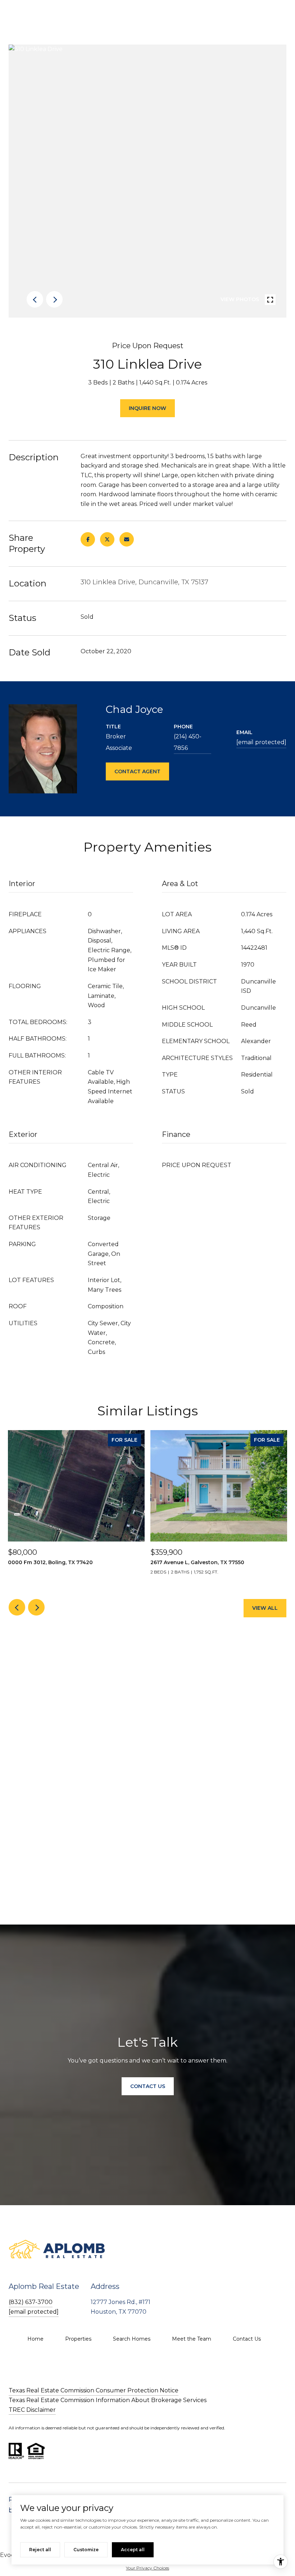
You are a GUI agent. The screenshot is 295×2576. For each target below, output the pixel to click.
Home (35, 2339)
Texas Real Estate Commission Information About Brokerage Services (108, 2400)
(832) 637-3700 (31, 2302)
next (54, 299)
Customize (86, 2550)
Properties (78, 2339)
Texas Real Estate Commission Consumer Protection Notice (94, 2390)
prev (35, 299)
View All (265, 1608)
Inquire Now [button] (147, 408)
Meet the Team (192, 2339)
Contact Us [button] (148, 2086)
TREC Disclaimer (32, 2410)
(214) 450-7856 (188, 742)
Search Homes (132, 2339)
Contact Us (247, 2339)
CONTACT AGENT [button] (137, 771)
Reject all (40, 2550)
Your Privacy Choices (147, 2568)
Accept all (133, 2550)
